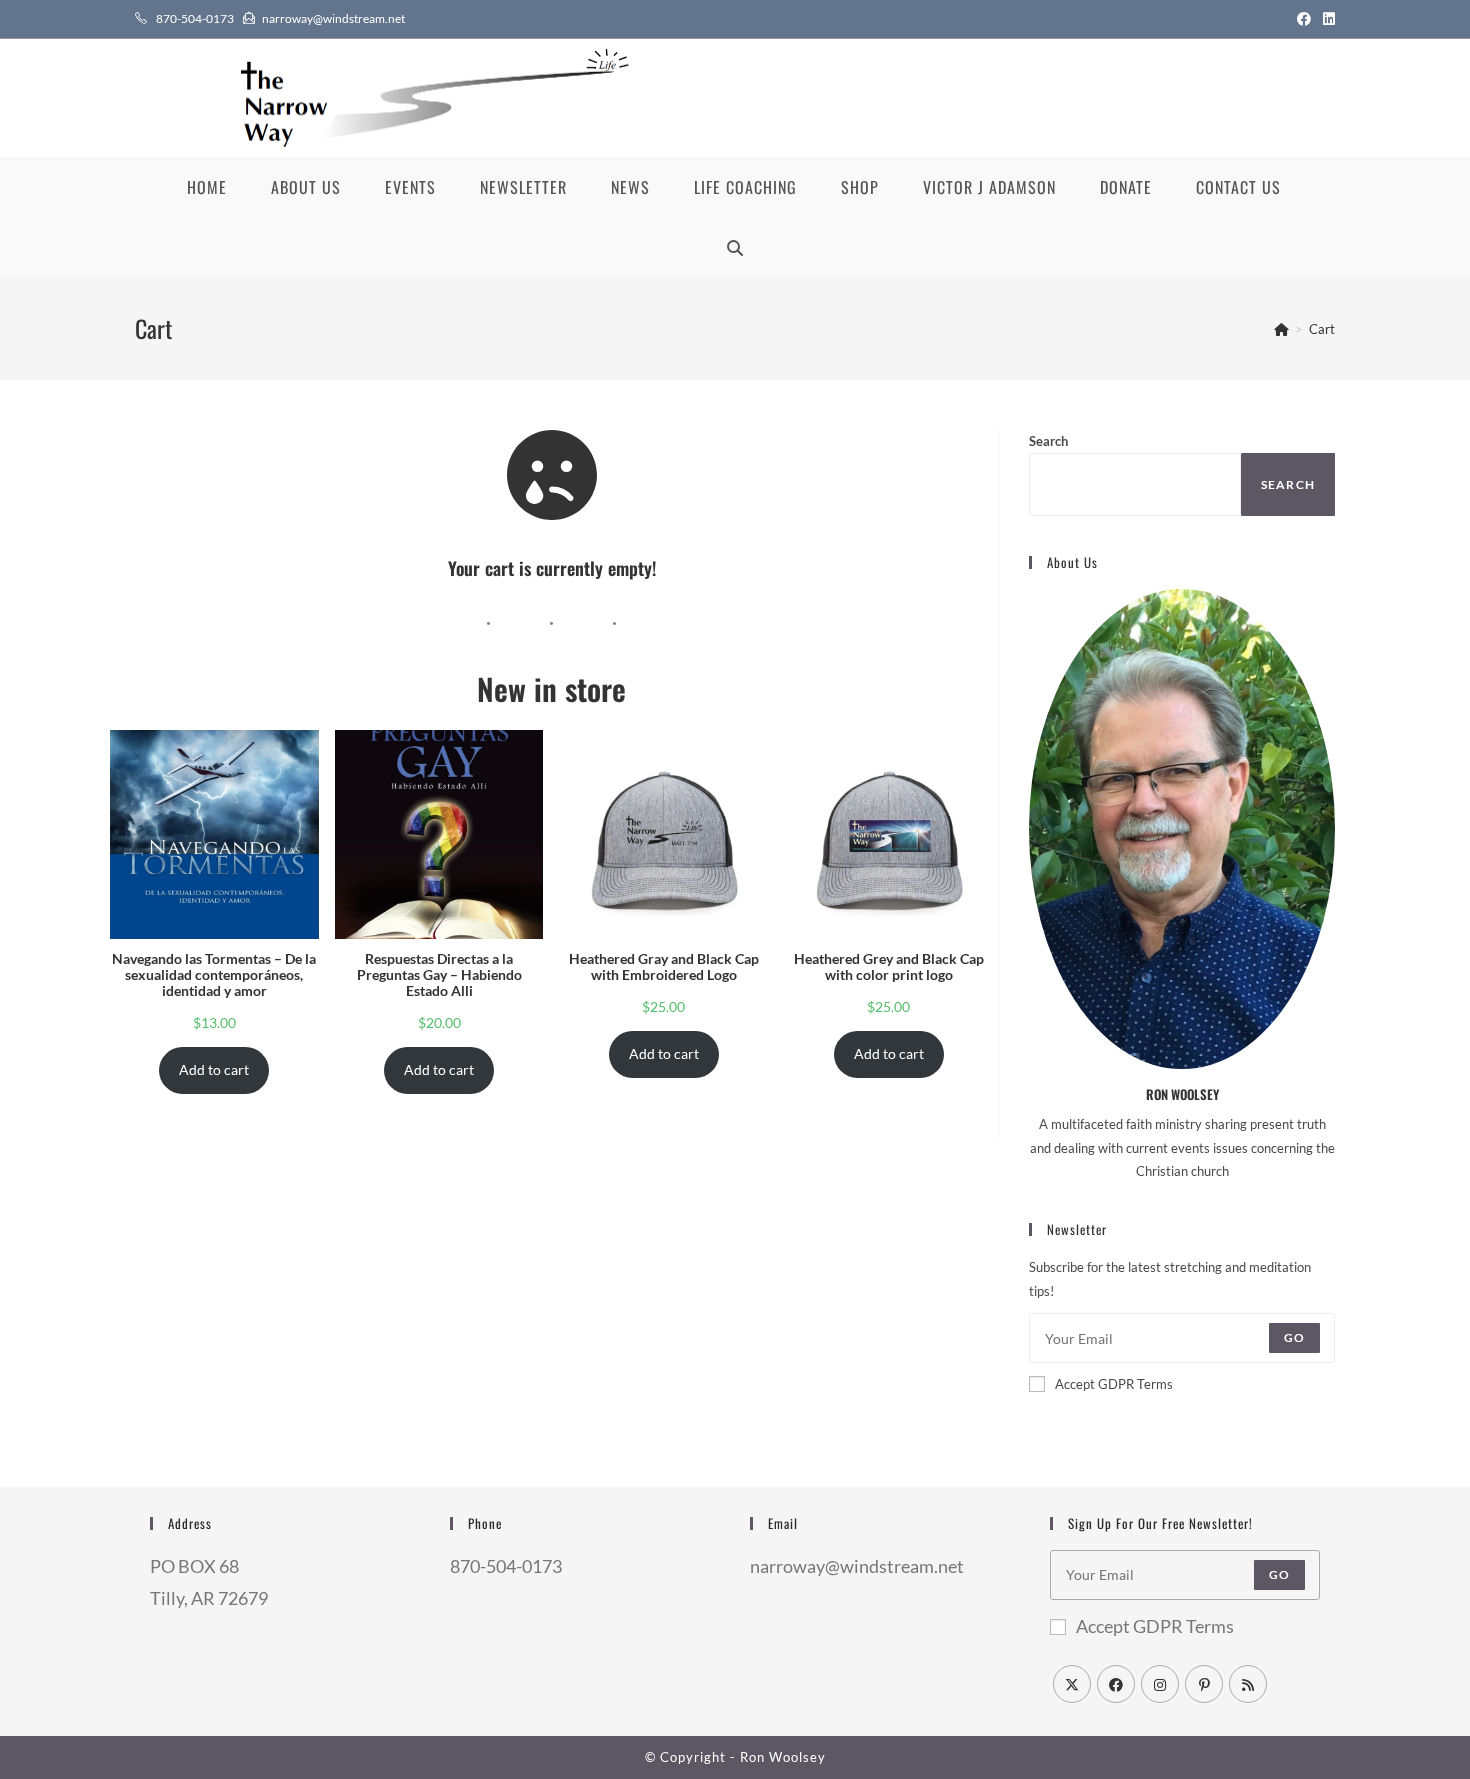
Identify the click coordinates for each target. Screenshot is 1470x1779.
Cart (1322, 329)
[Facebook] (1116, 1684)
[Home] (1281, 329)
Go (1294, 1337)
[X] (1072, 1684)
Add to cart (214, 1070)
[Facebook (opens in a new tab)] (1304, 19)
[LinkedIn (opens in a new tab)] (1326, 19)
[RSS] (1248, 1684)
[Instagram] (1160, 1684)
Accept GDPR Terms (1114, 1384)
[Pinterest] (1204, 1684)
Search (1048, 441)
